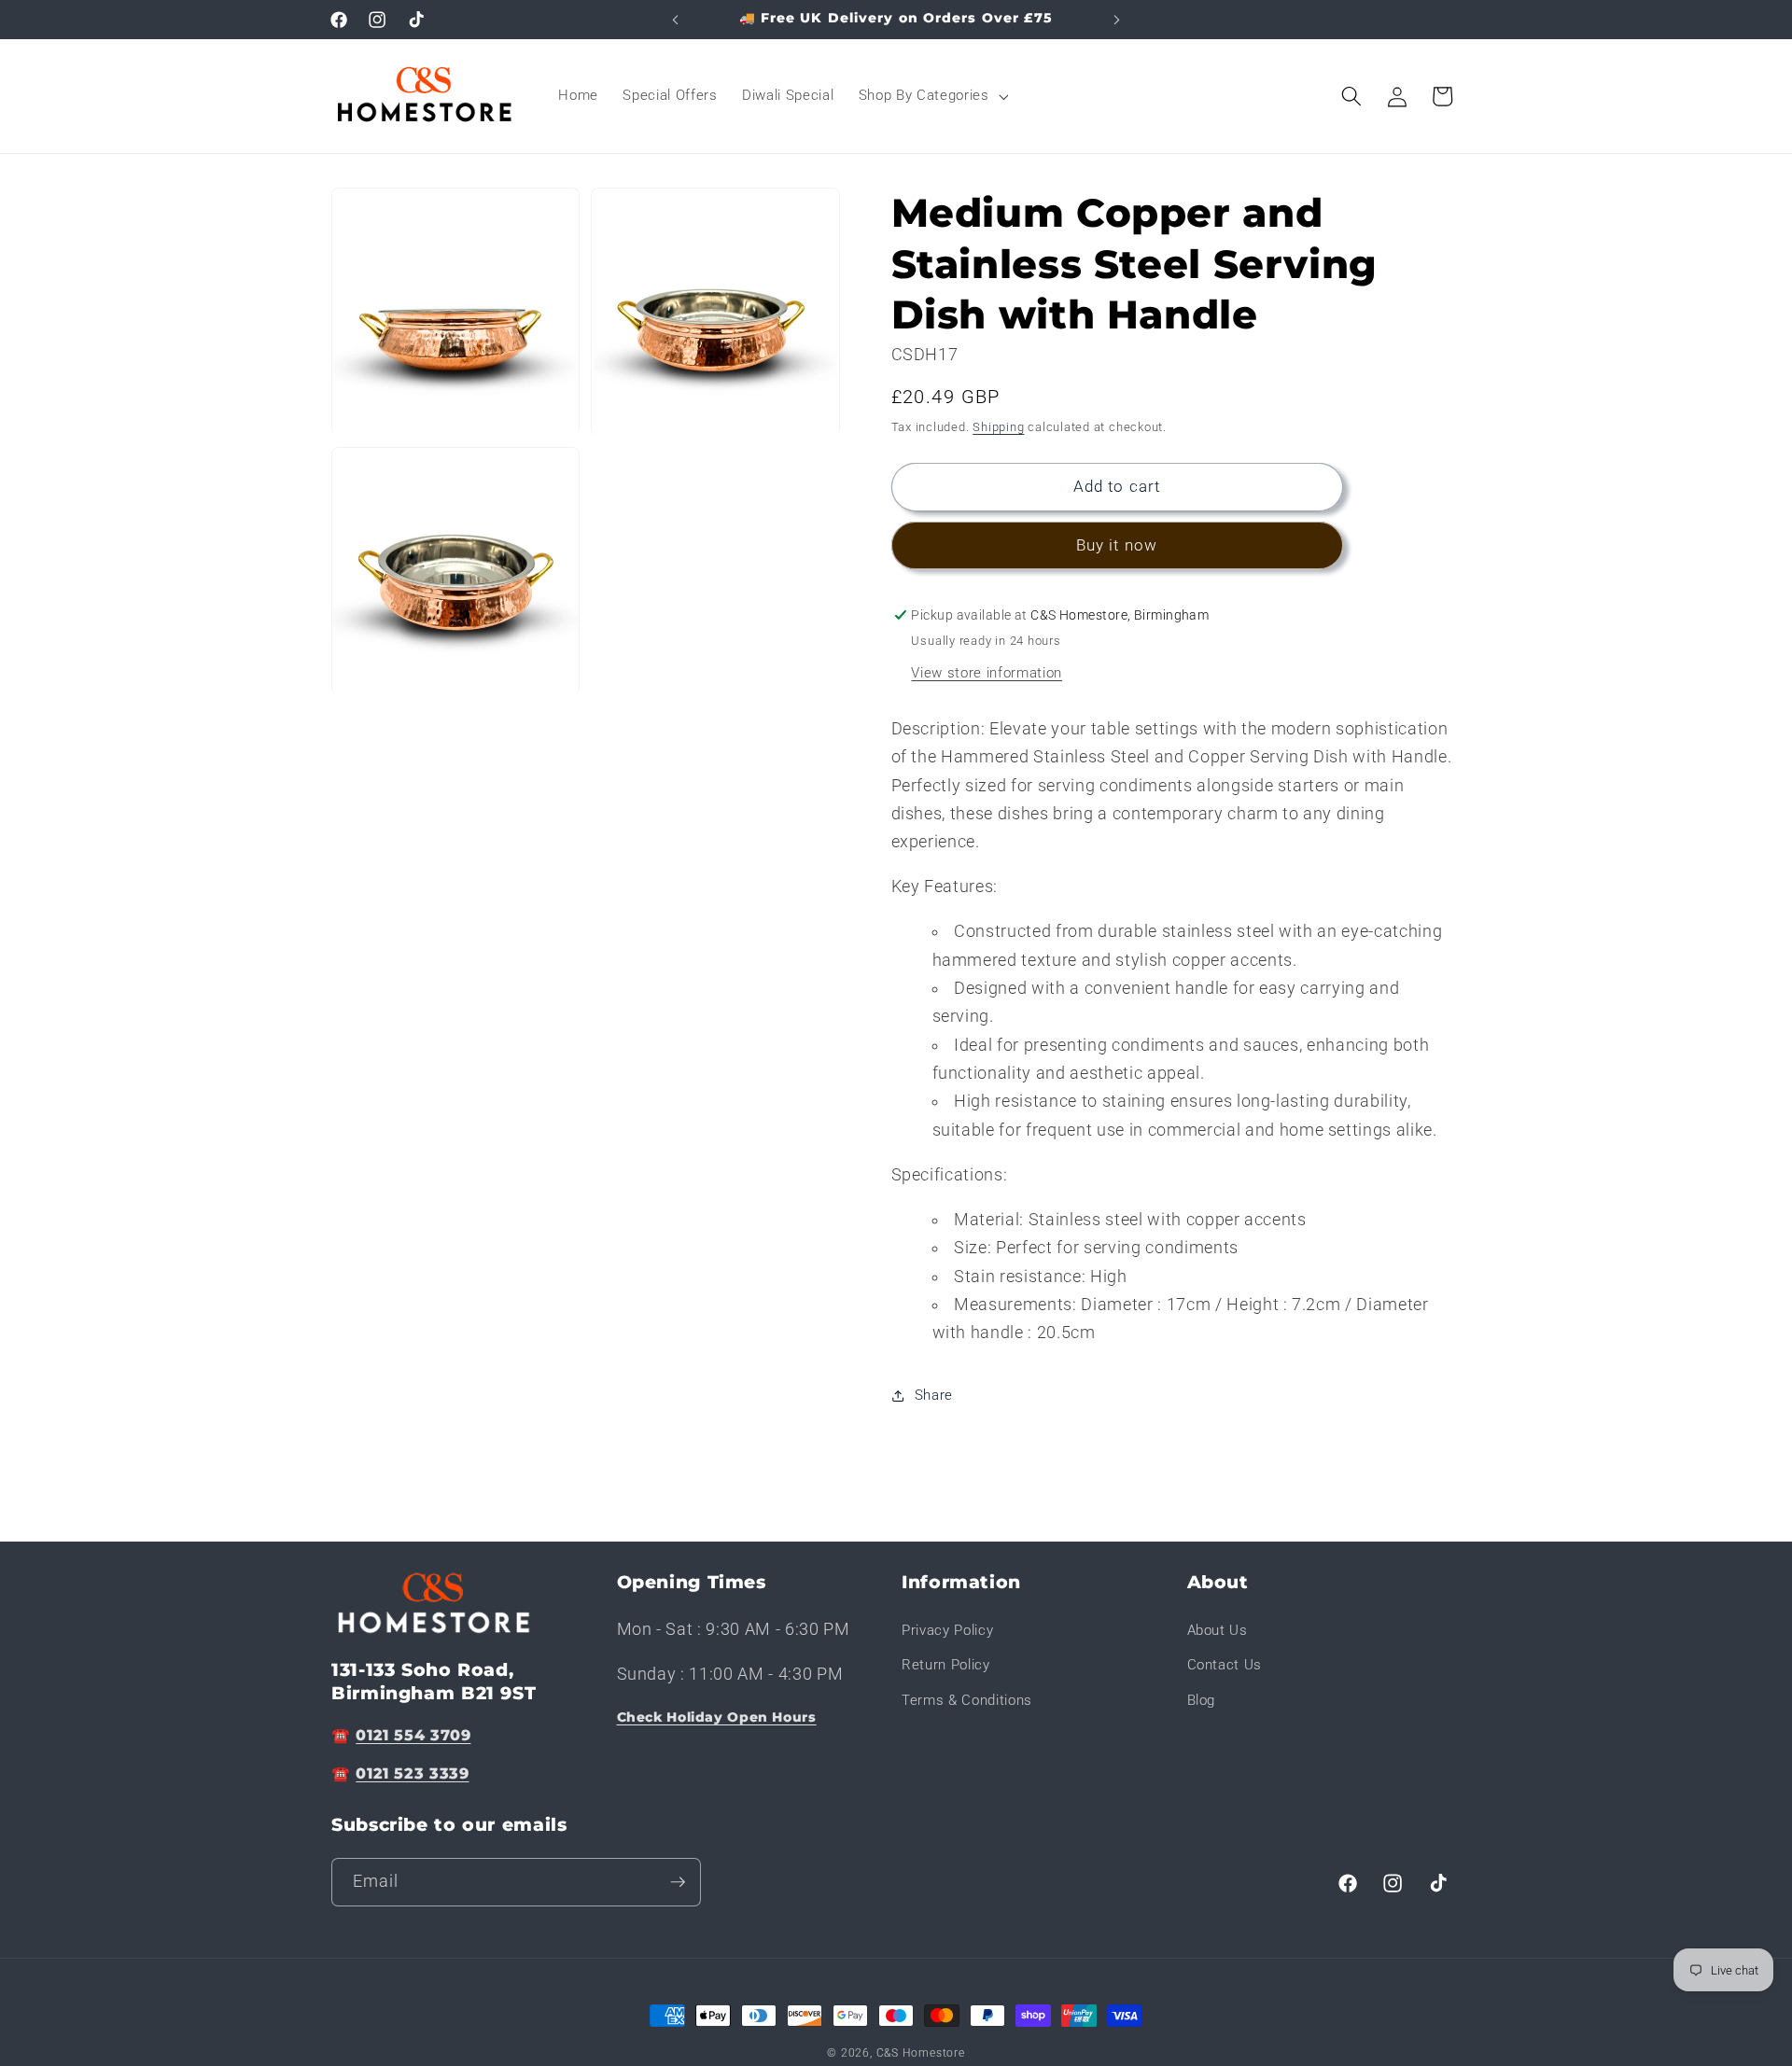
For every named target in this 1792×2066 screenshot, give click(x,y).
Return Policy (946, 1665)
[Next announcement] (1117, 20)
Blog (1202, 1700)
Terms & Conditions (967, 1700)
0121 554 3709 (413, 1735)
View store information (987, 673)
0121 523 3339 (412, 1773)
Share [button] (934, 1395)
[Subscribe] (678, 1882)
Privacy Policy (947, 1630)
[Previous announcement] (676, 20)
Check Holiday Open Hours (717, 1717)
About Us (1218, 1630)
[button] (932, 96)
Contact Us (1225, 1665)
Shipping (998, 427)
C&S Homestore (921, 2053)
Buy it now (1117, 545)
